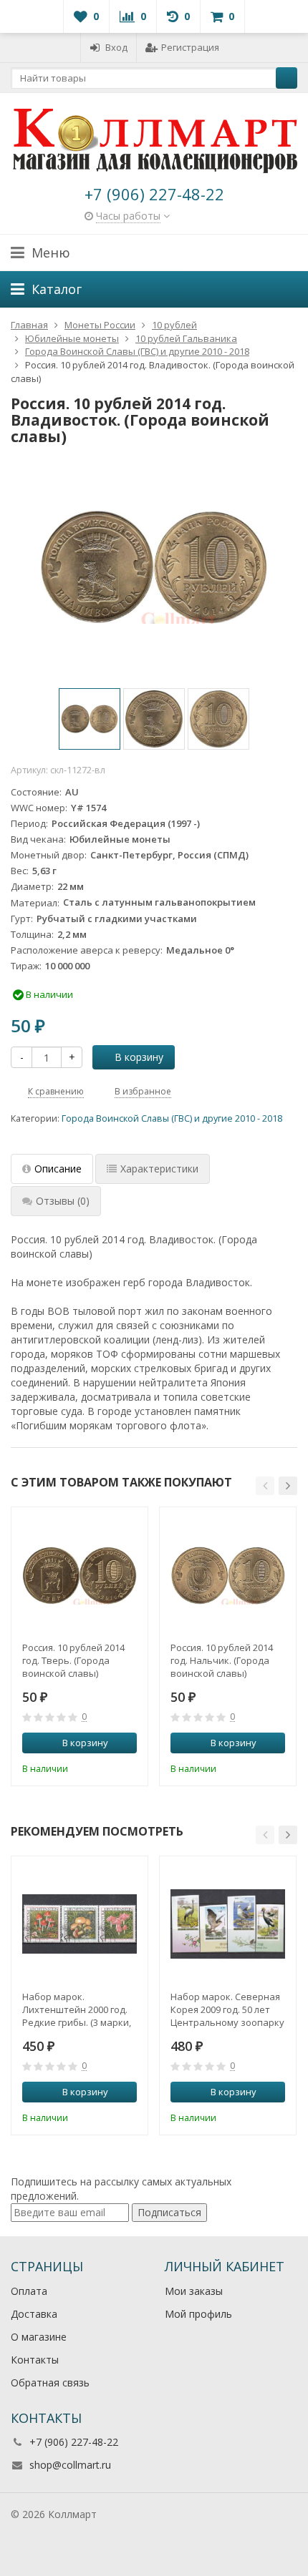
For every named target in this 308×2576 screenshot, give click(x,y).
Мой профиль (198, 2314)
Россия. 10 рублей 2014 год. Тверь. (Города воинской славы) (73, 1660)
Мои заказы (194, 2291)
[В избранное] (128, 1767)
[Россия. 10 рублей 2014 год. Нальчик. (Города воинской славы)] (228, 1575)
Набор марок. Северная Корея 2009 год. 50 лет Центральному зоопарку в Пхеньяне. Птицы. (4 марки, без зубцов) (227, 2009)
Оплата (29, 2291)
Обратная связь (50, 2382)
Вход (116, 47)
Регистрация (190, 47)
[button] (265, 1486)
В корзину (139, 1057)
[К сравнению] (107, 1767)
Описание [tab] (58, 1169)
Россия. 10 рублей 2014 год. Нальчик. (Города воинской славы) (222, 1660)
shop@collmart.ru (70, 2465)
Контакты (35, 2360)
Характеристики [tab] (159, 1169)
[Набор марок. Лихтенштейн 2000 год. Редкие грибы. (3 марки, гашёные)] (80, 1924)
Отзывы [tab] (63, 1201)
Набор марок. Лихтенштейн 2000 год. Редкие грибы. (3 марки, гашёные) (77, 2009)
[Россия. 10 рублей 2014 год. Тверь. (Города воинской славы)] (80, 1575)
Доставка (34, 2314)
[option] (90, 719)
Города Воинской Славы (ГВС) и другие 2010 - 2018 (172, 1118)
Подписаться (169, 2212)
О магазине (39, 2337)
